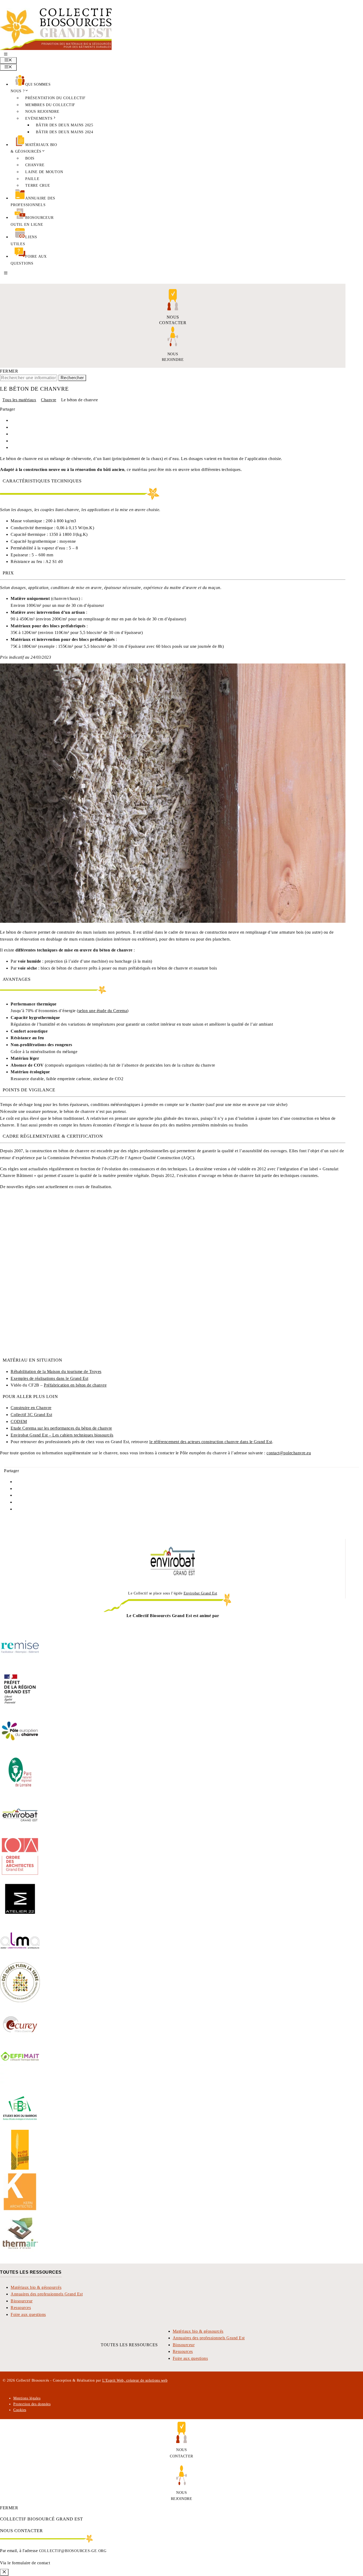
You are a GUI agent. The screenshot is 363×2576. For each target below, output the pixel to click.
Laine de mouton (44, 172)
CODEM (19, 1421)
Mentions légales (27, 2398)
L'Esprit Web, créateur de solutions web (135, 2380)
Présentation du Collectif (55, 98)
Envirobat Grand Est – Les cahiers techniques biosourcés (62, 1435)
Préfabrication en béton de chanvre (75, 1385)
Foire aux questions (28, 2314)
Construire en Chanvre (31, 1408)
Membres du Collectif (50, 105)
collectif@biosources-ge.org (73, 2551)
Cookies (20, 2410)
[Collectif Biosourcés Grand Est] (56, 49)
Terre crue (38, 185)
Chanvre (35, 165)
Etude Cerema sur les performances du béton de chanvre (61, 1428)
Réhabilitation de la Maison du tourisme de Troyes (56, 1371)
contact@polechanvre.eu (289, 1453)
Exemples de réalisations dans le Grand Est (49, 1378)
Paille (32, 179)
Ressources (21, 2308)
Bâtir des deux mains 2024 (65, 132)
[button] (6, 55)
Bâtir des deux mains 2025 (65, 125)
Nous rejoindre (42, 111)
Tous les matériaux (19, 400)
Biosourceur (22, 2301)
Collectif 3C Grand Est (31, 1415)
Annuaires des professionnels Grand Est (47, 2294)
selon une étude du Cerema (103, 1011)
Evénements (39, 118)
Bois (30, 158)
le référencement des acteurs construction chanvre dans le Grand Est (211, 1442)
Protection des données (32, 2404)
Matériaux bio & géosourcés (36, 2287)
